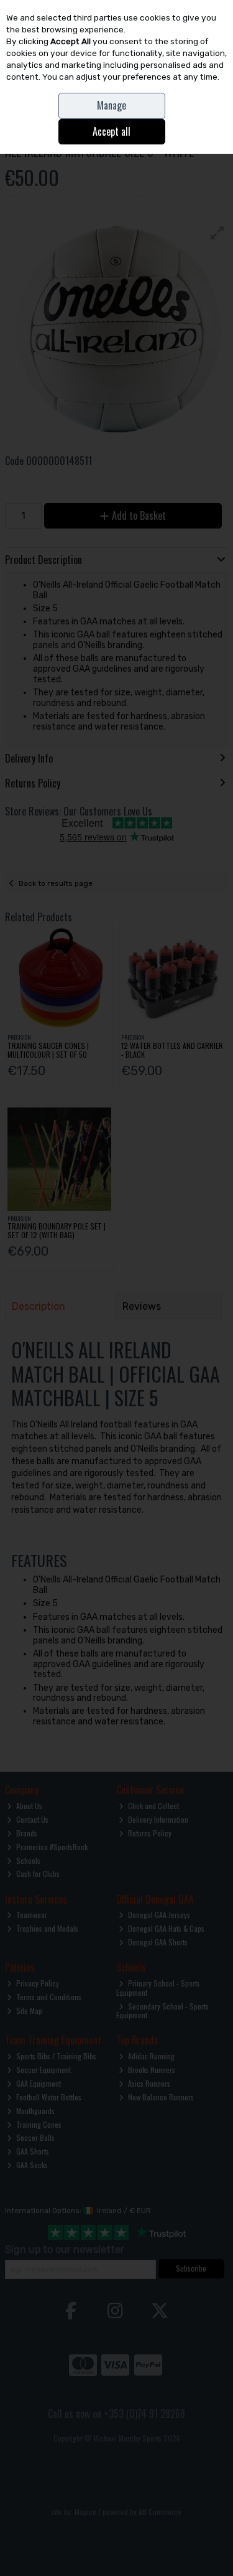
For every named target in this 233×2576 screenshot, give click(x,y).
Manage (112, 105)
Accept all (112, 131)
